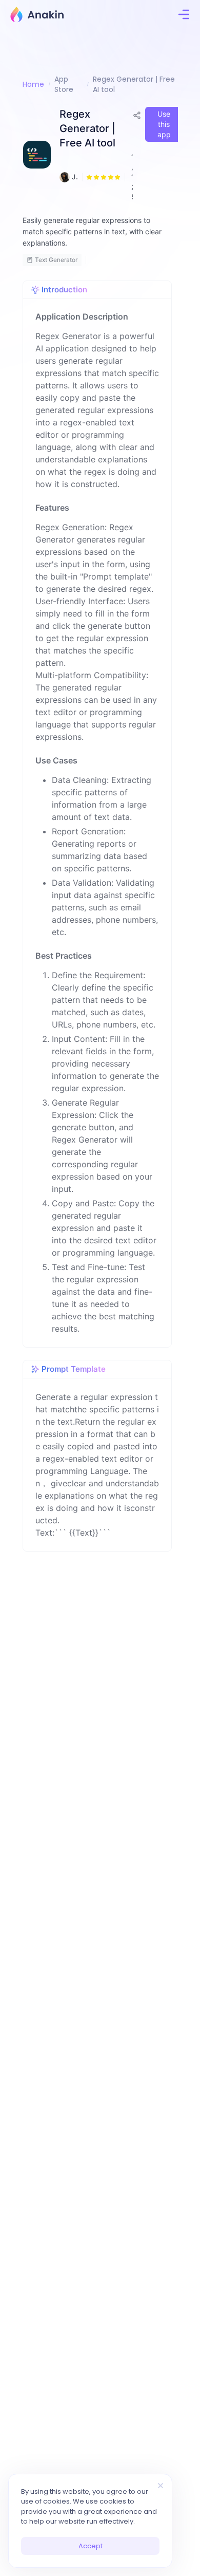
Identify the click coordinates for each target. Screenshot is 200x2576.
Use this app (164, 124)
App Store (64, 84)
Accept (91, 2546)
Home (33, 84)
